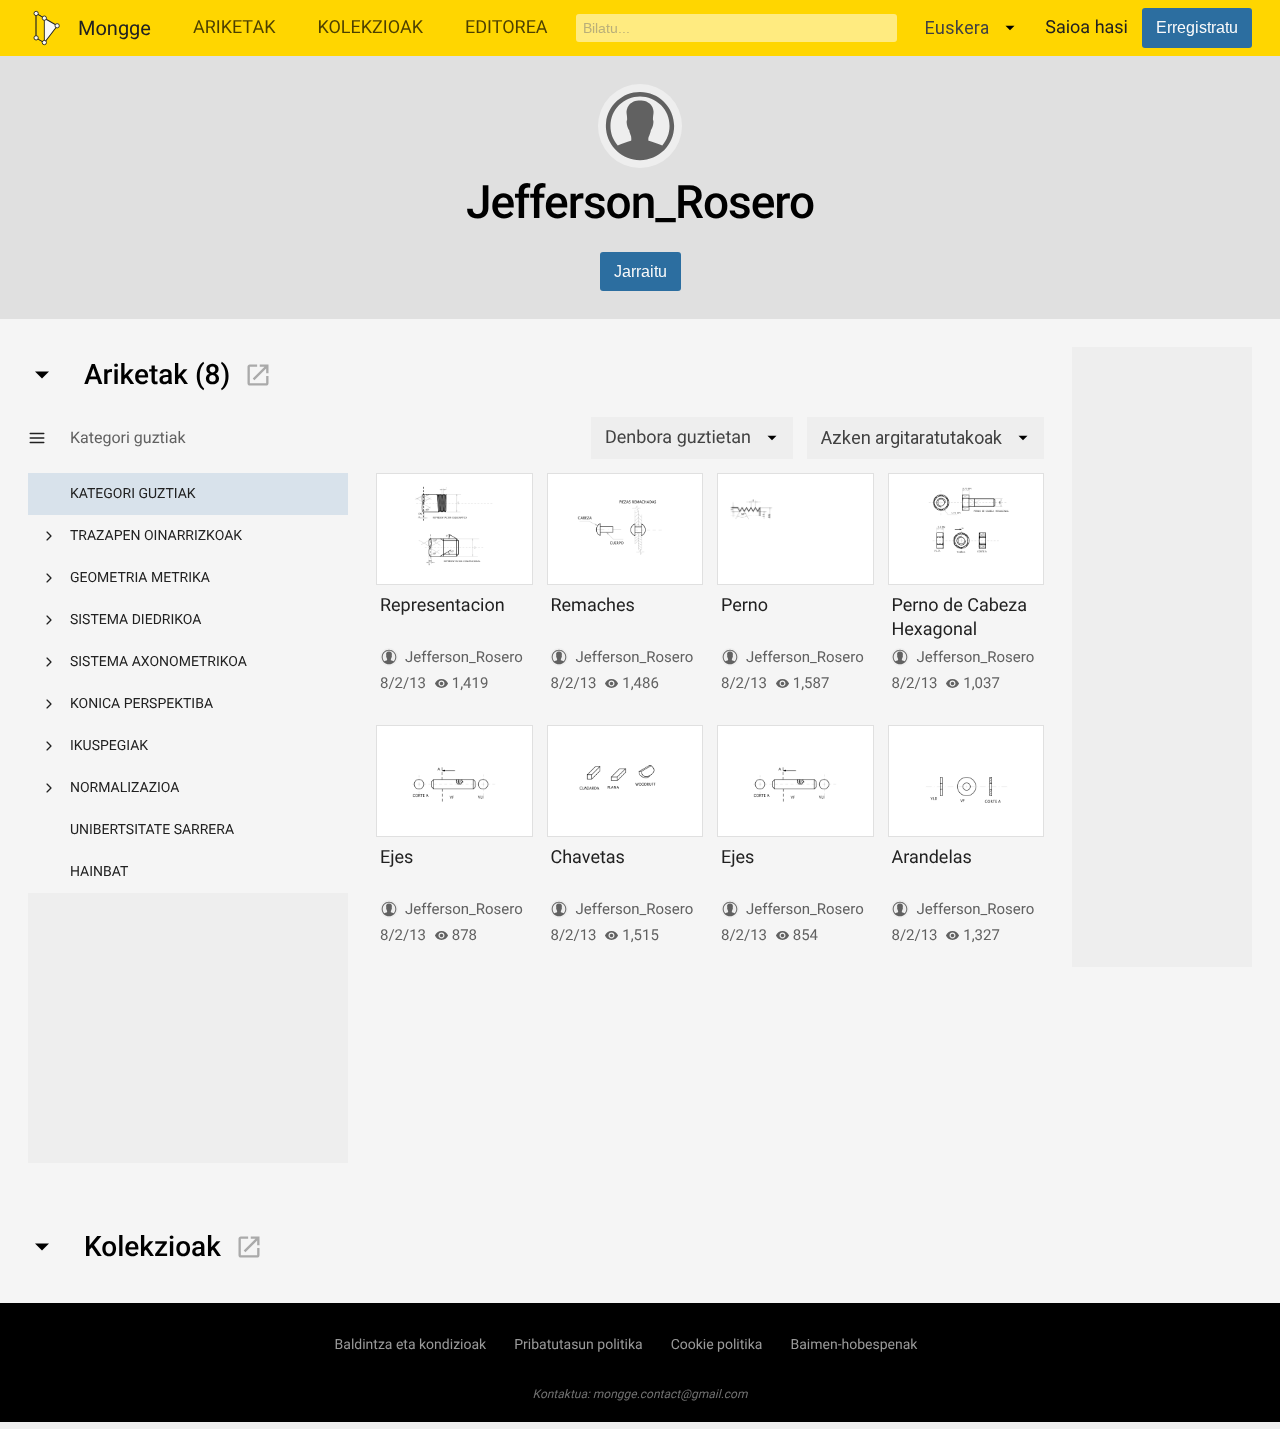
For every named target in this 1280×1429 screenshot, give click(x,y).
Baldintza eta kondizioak (411, 1345)
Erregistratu (1197, 27)
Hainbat (99, 872)
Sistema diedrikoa (135, 620)
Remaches (592, 605)
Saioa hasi (1086, 27)
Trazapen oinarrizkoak (156, 536)
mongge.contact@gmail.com (670, 1394)
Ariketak (234, 27)
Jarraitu (640, 271)
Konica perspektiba (141, 704)
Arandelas (931, 857)
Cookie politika (717, 1345)
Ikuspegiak (109, 746)
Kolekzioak (370, 27)
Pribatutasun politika (578, 1345)
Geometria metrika (140, 578)
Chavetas (587, 857)
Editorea (506, 27)
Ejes (396, 857)
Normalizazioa (125, 788)
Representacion (442, 605)
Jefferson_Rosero (464, 657)
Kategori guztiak (133, 494)
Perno (744, 605)
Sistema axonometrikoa (158, 662)
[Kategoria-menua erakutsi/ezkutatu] (49, 438)
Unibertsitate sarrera (152, 830)
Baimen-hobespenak (853, 1345)
